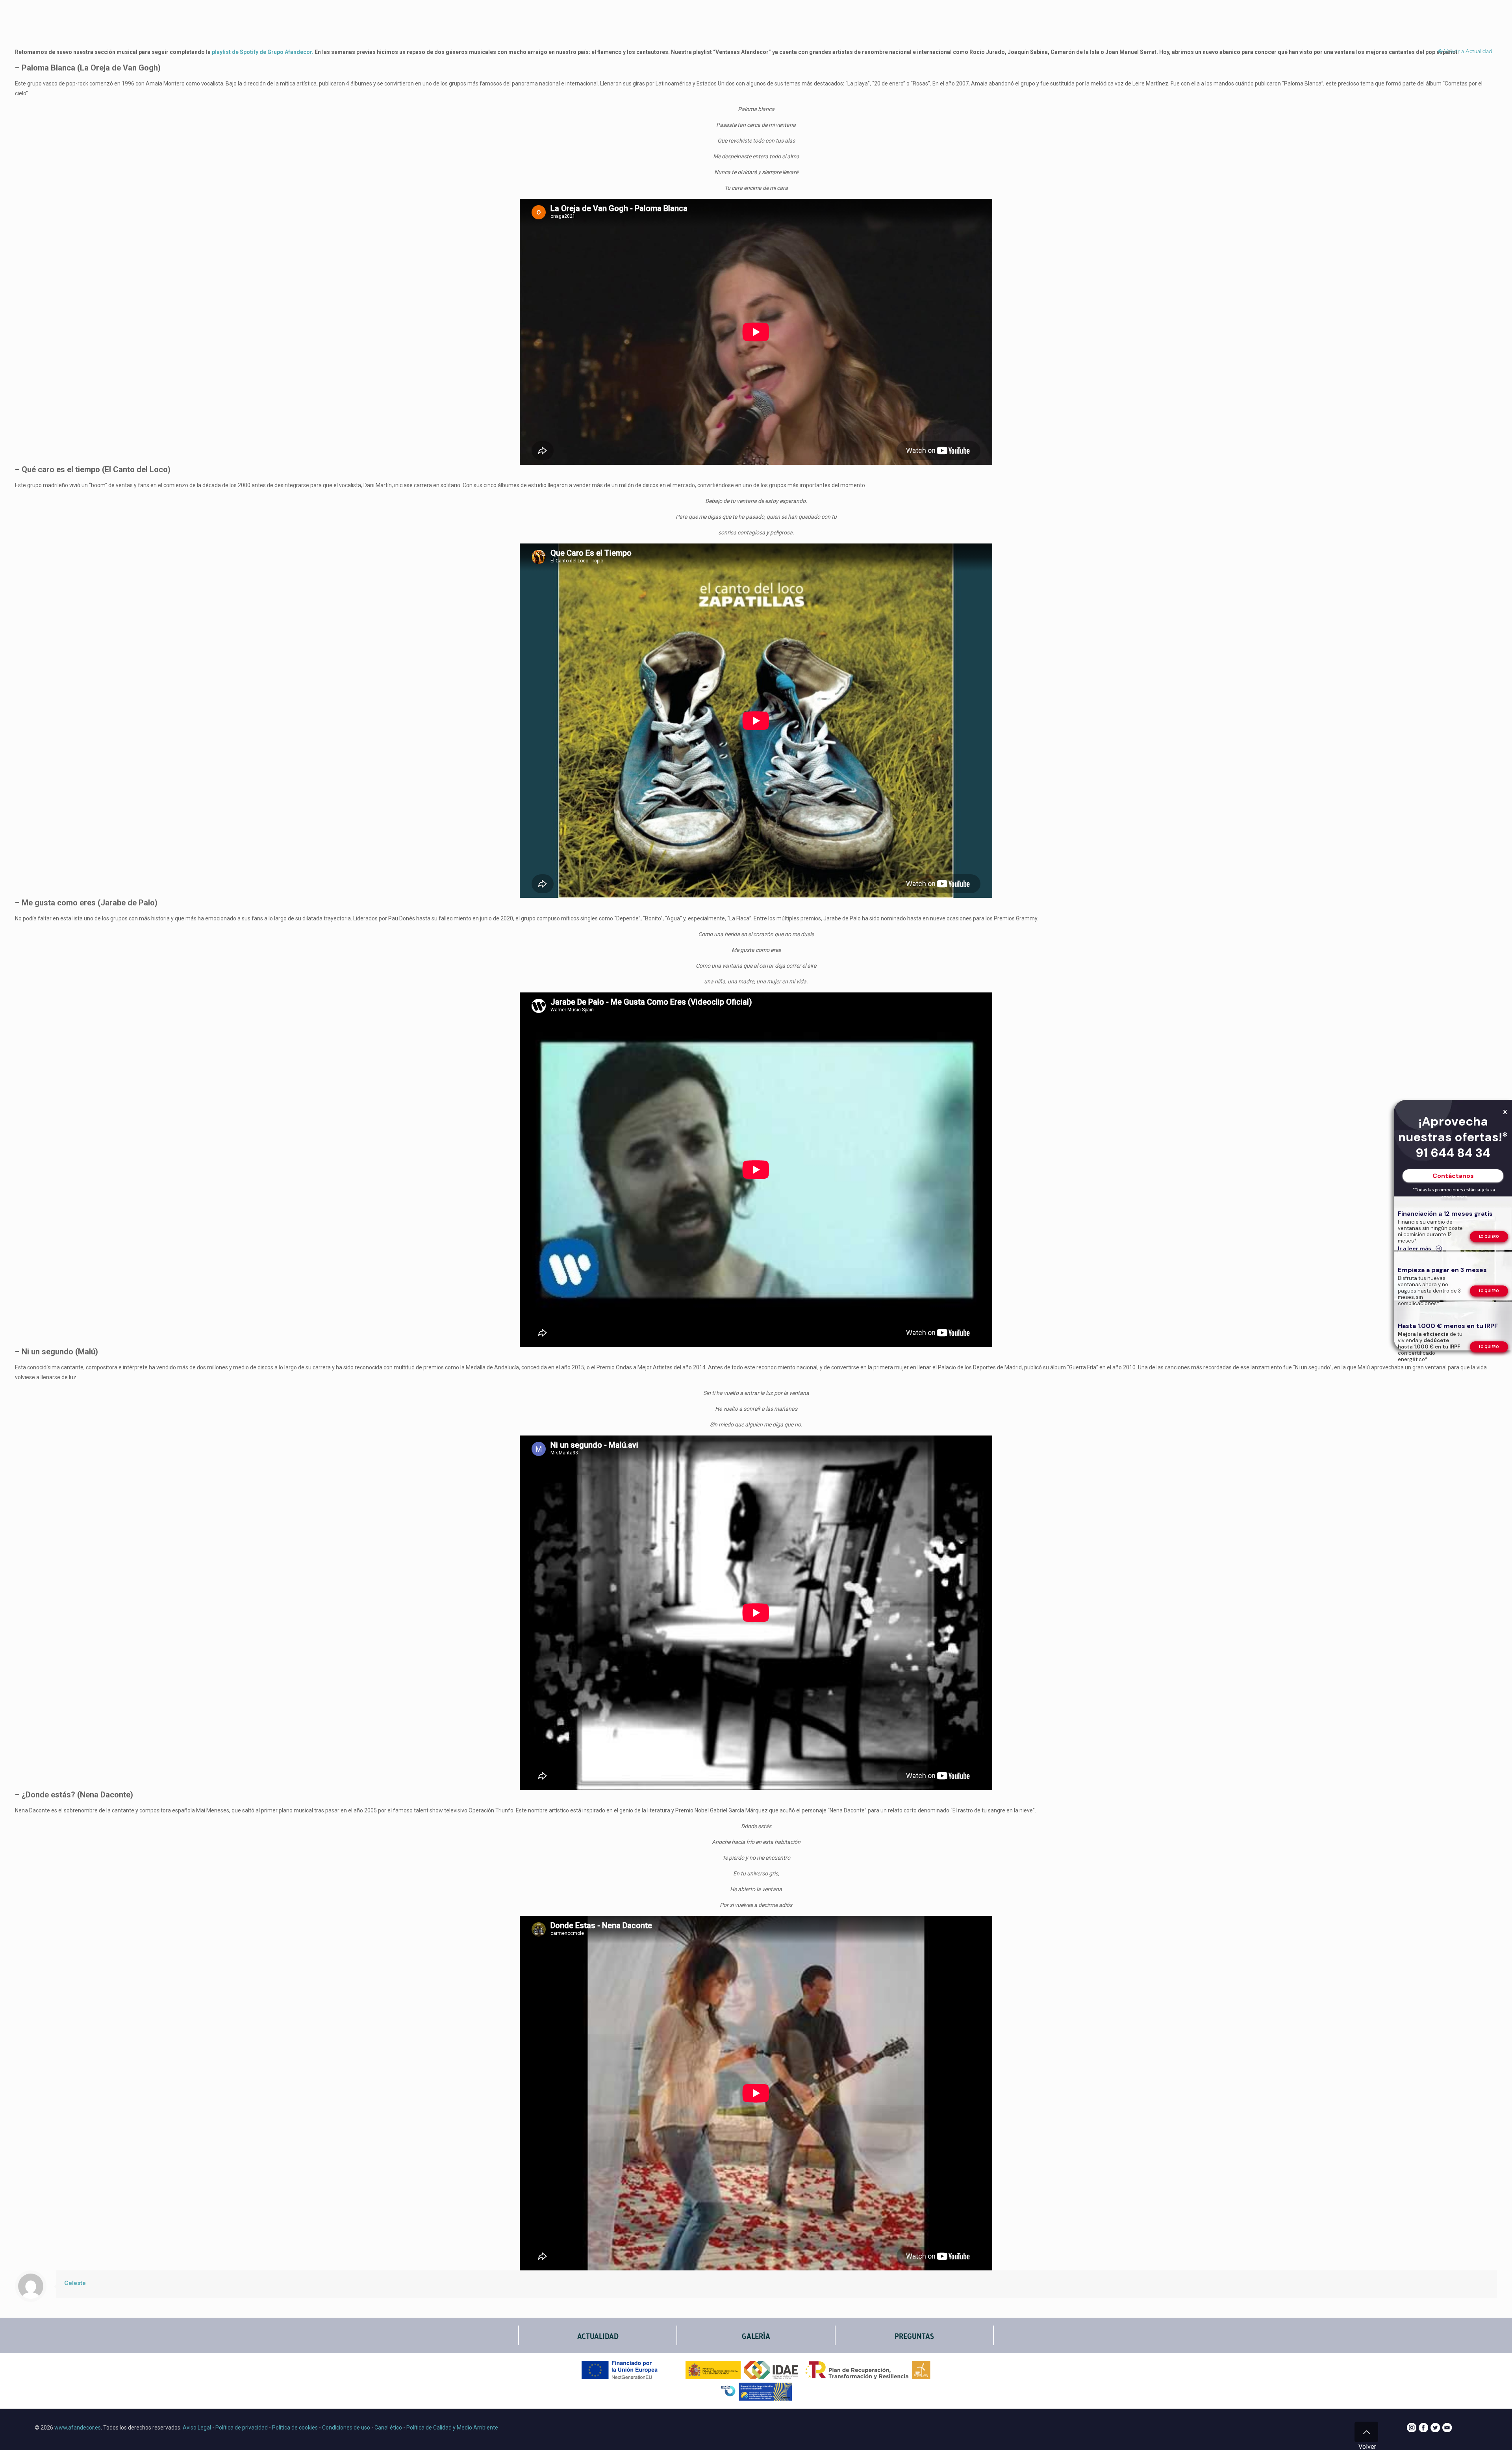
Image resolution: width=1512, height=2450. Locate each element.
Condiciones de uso (346, 2428)
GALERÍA (756, 2336)
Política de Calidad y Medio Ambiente (452, 2428)
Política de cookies (295, 2428)
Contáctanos (1453, 1176)
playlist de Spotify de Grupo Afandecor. (263, 52)
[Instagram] (1412, 2430)
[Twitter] (1435, 2430)
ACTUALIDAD (598, 2336)
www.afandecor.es (78, 2428)
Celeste (75, 2283)
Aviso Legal (197, 2428)
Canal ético (388, 2428)
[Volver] (1366, 2432)
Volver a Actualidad (1468, 51)
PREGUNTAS (914, 2336)
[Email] (1447, 2430)
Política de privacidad (242, 2428)
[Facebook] (1423, 2430)
